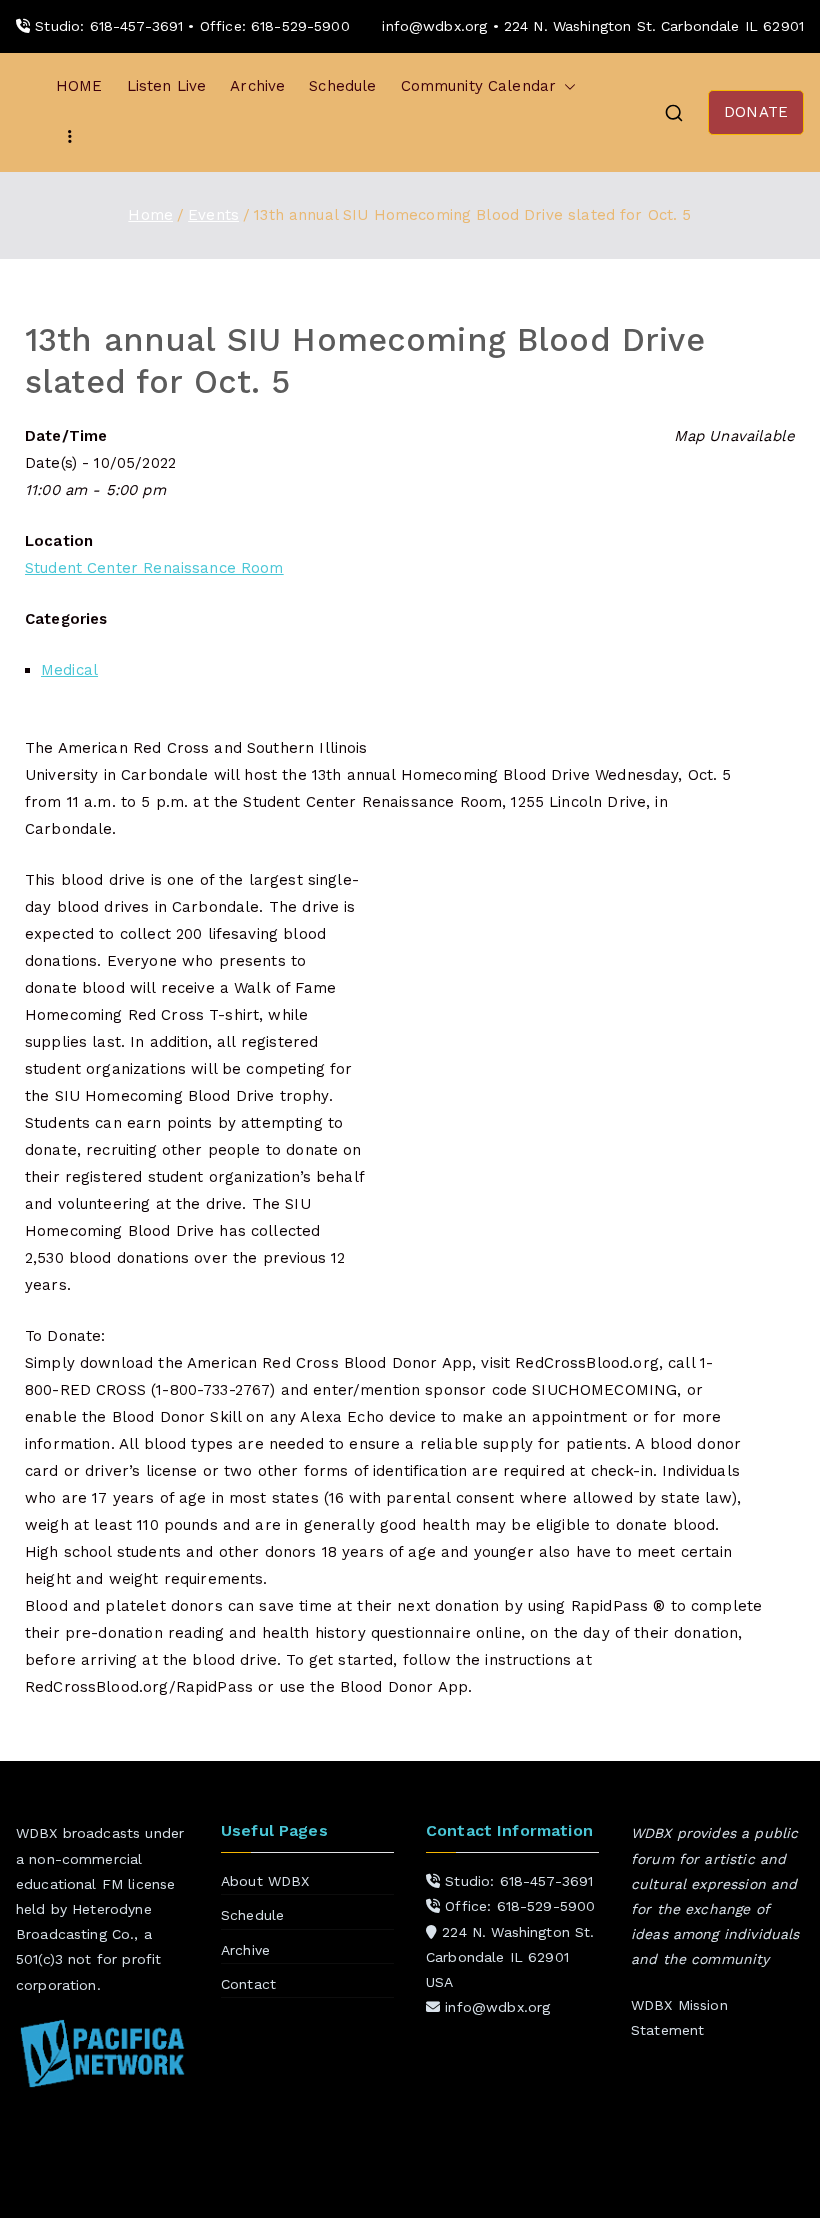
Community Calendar (479, 86)
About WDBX (265, 1881)
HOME (79, 86)
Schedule (342, 86)
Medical (69, 670)
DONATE (756, 112)
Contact (248, 1984)
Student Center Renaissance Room (154, 568)
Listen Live (167, 86)
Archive (257, 86)
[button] (566, 86)
